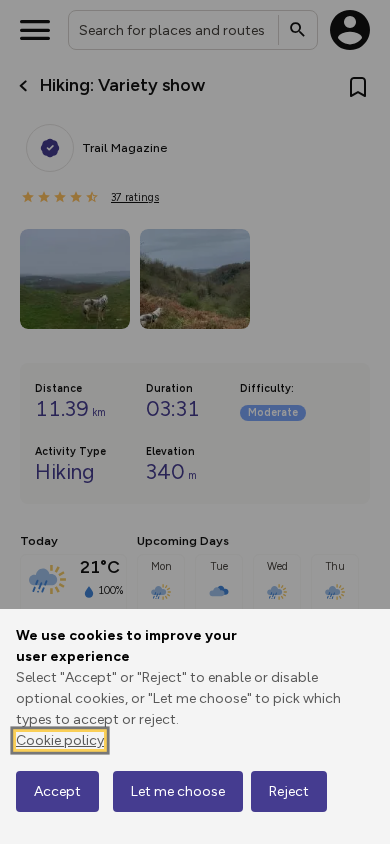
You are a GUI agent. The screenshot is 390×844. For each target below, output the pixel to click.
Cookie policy (60, 740)
